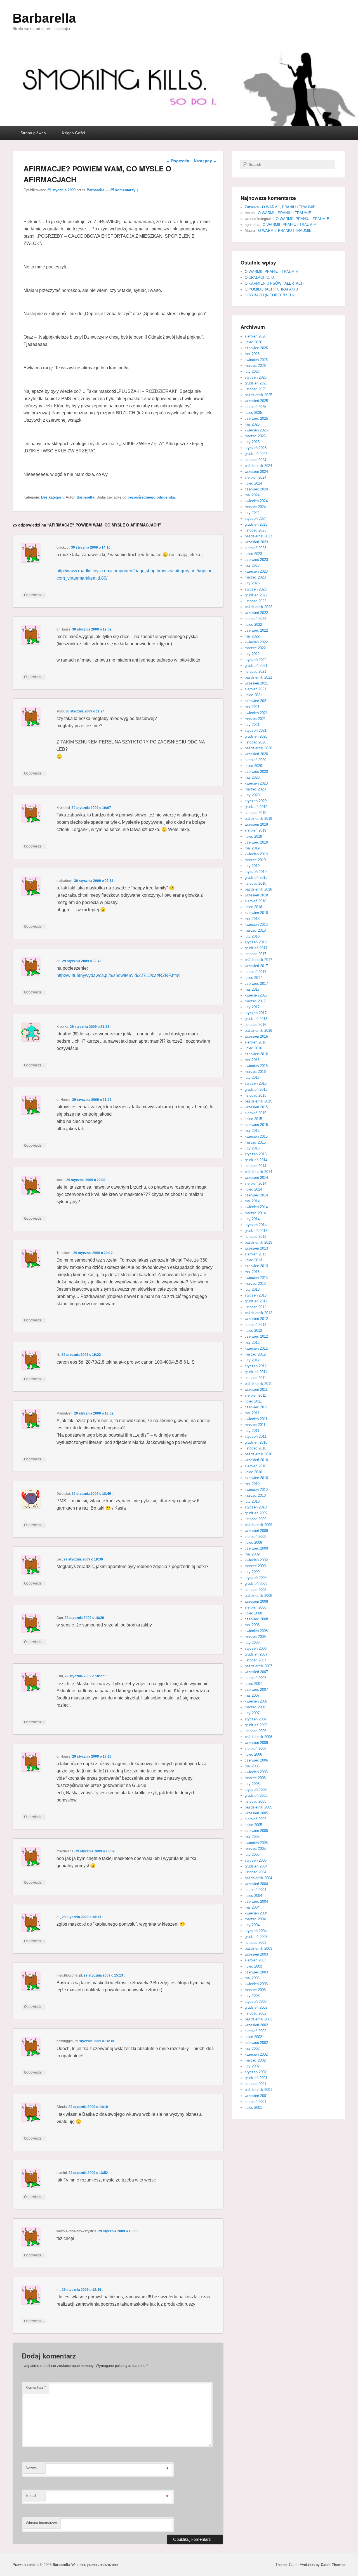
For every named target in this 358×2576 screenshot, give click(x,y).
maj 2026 (252, 354)
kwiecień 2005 (256, 1843)
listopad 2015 (255, 1095)
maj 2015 (252, 1131)
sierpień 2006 (255, 1749)
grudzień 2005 (256, 1795)
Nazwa (31, 2468)
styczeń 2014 (256, 1225)
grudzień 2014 (256, 1160)
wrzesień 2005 (256, 1813)
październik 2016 (258, 1030)
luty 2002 (252, 2066)
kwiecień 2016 (256, 1066)
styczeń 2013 (256, 1295)
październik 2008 (258, 1596)
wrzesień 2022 (256, 613)
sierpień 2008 (255, 1607)
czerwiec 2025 (256, 418)
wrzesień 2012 (256, 1319)
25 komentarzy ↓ (124, 190)
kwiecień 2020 (256, 783)
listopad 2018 (255, 883)
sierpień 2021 (255, 689)
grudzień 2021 (256, 666)
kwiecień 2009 (256, 1560)
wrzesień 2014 (256, 1178)
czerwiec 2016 (256, 1054)
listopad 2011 (255, 1378)
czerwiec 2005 (256, 1831)
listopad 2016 (255, 1025)
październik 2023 (258, 536)
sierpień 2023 (255, 548)
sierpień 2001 (255, 2102)
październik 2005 (258, 1807)
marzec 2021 (255, 719)
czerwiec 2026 (256, 348)
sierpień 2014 (255, 1183)
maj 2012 (252, 1343)
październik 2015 (258, 1101)
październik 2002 (258, 2019)
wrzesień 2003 (256, 1954)
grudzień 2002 (256, 2007)
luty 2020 (252, 795)
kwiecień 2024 (256, 501)
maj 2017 (252, 989)
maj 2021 (252, 707)
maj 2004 (252, 1907)
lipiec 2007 (253, 1684)
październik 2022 (258, 607)
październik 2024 (258, 466)
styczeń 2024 (256, 519)
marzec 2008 (255, 1637)
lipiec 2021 (253, 695)
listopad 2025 (255, 389)
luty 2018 (252, 936)
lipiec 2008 (253, 1613)
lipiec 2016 (253, 1048)
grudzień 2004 (256, 1866)
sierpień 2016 (255, 1042)
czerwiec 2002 (256, 2043)
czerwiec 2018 (256, 913)
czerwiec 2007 (256, 1690)
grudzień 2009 (256, 1513)
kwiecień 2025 (256, 430)
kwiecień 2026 (256, 360)
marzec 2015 (255, 1142)
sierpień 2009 (255, 1537)
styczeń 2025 (256, 448)
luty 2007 (252, 1713)
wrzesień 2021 (256, 683)
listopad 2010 (255, 1448)
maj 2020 (252, 777)
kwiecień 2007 (256, 1701)
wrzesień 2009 (256, 1531)
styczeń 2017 (256, 1013)
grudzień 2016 (256, 1019)
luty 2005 (252, 1854)
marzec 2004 (255, 1919)
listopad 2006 (255, 1731)
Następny (205, 161)
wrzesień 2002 (256, 2025)
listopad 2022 (255, 601)
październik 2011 (258, 1384)
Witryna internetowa (42, 2523)
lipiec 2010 (253, 1472)
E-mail (31, 2496)
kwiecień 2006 (256, 1772)
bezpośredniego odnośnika (151, 497)
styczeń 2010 (256, 1507)
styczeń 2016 (256, 1083)
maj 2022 (252, 636)
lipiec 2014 (253, 1189)
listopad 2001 (255, 2084)
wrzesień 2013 (256, 1248)
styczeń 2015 (256, 1154)
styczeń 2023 (256, 589)
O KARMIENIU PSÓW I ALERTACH (274, 283)
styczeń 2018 (256, 942)
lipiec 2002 (253, 2037)
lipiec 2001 (253, 2108)
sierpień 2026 (255, 336)
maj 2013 (252, 1272)
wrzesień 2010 (256, 1460)
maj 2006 (252, 1766)
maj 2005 (252, 1837)
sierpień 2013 (255, 1254)
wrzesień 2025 (256, 401)
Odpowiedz (34, 595)
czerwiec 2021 (256, 701)
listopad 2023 (255, 530)
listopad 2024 (255, 460)
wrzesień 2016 (256, 1036)
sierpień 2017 (255, 972)
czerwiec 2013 (256, 1266)
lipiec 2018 (253, 907)
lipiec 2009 (253, 1542)
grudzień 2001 (256, 2078)
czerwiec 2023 (256, 560)
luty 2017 (252, 1007)
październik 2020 (258, 748)
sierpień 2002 (255, 2031)
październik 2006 (258, 1737)
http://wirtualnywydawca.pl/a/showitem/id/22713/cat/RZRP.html (118, 975)
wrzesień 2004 (256, 1884)
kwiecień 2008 (256, 1631)
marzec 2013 (255, 1284)
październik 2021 (258, 677)
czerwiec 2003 (256, 1972)
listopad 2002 (255, 2013)
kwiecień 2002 (256, 2054)
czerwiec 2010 (256, 1478)
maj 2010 (252, 1484)
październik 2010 (258, 1454)
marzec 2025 (255, 436)
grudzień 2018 (256, 878)
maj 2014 (252, 1201)
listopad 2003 (255, 1943)
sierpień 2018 (255, 901)
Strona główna (33, 133)
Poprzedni (178, 161)
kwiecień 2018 (256, 925)
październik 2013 (258, 1242)
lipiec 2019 (253, 836)
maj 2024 (252, 495)
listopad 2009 (255, 1519)
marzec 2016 (255, 1072)
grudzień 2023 (256, 524)
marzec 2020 (255, 789)
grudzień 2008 (256, 1584)
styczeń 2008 (256, 1648)
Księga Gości (73, 133)
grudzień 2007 (256, 1654)
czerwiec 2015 (256, 1125)
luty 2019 (252, 866)
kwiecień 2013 (256, 1278)
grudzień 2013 (256, 1231)
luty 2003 (252, 1996)
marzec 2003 (255, 1990)
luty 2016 (252, 1077)
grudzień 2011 (256, 1372)
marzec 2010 (255, 1495)
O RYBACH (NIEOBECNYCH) (269, 295)
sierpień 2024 (255, 477)
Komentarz (36, 2387)
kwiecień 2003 (256, 1984)
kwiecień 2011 (256, 1419)
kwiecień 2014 (256, 1207)
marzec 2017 (255, 1001)
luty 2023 (252, 583)
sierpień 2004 (255, 1890)
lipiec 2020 (253, 766)
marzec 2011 (255, 1425)
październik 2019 (258, 819)
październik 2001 (258, 2090)
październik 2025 (258, 395)
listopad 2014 (255, 1166)
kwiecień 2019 (256, 854)
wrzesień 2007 (256, 1672)
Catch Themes (333, 2565)
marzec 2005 (255, 1849)
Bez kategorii (52, 497)
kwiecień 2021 (256, 713)
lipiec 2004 (253, 1896)
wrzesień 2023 (256, 542)
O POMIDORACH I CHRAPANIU (271, 289)
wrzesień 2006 (256, 1743)
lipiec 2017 (253, 978)
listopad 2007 (255, 1660)
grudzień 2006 (256, 1725)
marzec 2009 (255, 1566)
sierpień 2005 (255, 1819)
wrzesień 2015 (256, 1107)
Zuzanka (252, 207)
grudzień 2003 (256, 1937)
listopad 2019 (255, 813)
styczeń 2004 (256, 1931)
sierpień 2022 (255, 619)
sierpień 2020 (255, 760)
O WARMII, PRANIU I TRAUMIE (289, 207)
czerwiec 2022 (256, 630)
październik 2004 (258, 1878)
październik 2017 (258, 960)
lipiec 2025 (253, 413)
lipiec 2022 (253, 624)
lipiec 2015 (253, 1119)
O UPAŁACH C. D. (260, 278)
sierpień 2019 (255, 830)
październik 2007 (258, 1666)
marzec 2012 (255, 1354)
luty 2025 (252, 442)
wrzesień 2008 (256, 1601)
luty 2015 (252, 1148)
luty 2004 (252, 1925)
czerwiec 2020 (256, 772)
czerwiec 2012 (256, 1336)
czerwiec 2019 (256, 842)
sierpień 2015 (255, 1113)
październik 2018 (258, 889)
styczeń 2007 (256, 1719)
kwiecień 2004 (256, 1913)
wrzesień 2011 (256, 1389)
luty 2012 (252, 1360)
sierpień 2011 (255, 1395)
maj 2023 (252, 566)
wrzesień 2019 (256, 824)
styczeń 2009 (256, 1578)
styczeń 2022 (256, 660)
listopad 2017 (255, 954)
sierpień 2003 (255, 1960)
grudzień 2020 (256, 736)
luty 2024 (252, 513)
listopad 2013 (255, 1237)
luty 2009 (252, 1572)
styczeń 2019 (256, 872)
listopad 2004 (255, 1872)
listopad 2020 (255, 742)
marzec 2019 (255, 860)
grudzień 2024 (256, 454)
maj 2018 (252, 919)
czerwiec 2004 (256, 1901)
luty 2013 (252, 1289)
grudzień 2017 (256, 948)
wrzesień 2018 (256, 895)
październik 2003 (258, 1948)
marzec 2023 (255, 577)
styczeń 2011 (255, 1436)
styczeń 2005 (256, 1860)
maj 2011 (252, 1413)
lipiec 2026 (253, 342)
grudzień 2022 (256, 595)
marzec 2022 (255, 648)
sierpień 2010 (255, 1466)
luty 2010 (252, 1501)
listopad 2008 (255, 1590)
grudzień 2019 (256, 807)
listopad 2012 (255, 1307)
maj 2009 (252, 1554)
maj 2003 (252, 1978)
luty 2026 (252, 371)
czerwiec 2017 (256, 984)
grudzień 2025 (256, 383)
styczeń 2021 (256, 730)
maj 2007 (252, 1695)
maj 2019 (252, 848)
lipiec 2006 (253, 1754)
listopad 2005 (255, 1801)
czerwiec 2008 (256, 1619)
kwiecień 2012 (256, 1348)
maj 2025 (252, 424)
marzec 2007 (255, 1707)
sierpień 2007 (255, 1678)
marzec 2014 (255, 1213)
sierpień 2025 (255, 407)
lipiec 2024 (253, 483)
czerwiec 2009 (256, 1548)
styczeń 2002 (256, 2072)
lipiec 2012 (253, 1330)
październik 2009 (258, 1525)
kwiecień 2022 (256, 642)
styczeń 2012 (256, 1366)
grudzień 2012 (256, 1301)
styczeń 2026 (256, 377)
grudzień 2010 (256, 1442)
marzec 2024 (255, 507)
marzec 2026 (255, 366)
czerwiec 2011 (256, 1407)
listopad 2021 (255, 671)
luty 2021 (252, 725)
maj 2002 (252, 2049)
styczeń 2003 (256, 2002)
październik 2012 (258, 1313)
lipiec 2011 (253, 1401)
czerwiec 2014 (256, 1195)
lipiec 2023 (253, 554)
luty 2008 (252, 1643)
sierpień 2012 (255, 1325)
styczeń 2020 (256, 801)
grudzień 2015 (256, 1089)
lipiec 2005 (253, 1825)
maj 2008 (252, 1625)
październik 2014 (258, 1172)
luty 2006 (252, 1784)
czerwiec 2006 (256, 1760)
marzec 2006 (255, 1778)
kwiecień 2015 (256, 1136)
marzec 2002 (255, 2060)
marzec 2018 (255, 930)
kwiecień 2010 (256, 1490)
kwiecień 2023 (256, 571)
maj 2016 (252, 1060)
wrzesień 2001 (256, 2096)
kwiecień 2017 (256, 995)
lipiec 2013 (253, 1260)
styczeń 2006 (256, 1790)
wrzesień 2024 (256, 472)
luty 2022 (252, 654)
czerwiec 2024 (256, 489)
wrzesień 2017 (256, 966)
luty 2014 (252, 1219)
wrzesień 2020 (256, 754)
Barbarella (44, 18)
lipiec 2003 (253, 1966)
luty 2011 (252, 1431)
